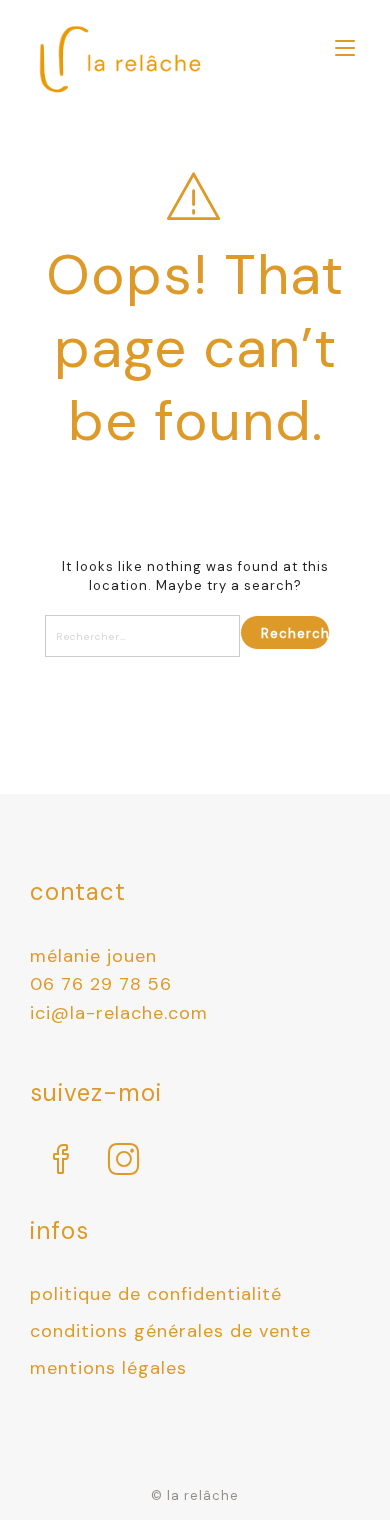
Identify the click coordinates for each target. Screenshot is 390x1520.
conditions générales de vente (170, 1331)
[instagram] (124, 1161)
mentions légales (108, 1368)
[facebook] (61, 1161)
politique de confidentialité (156, 1294)
